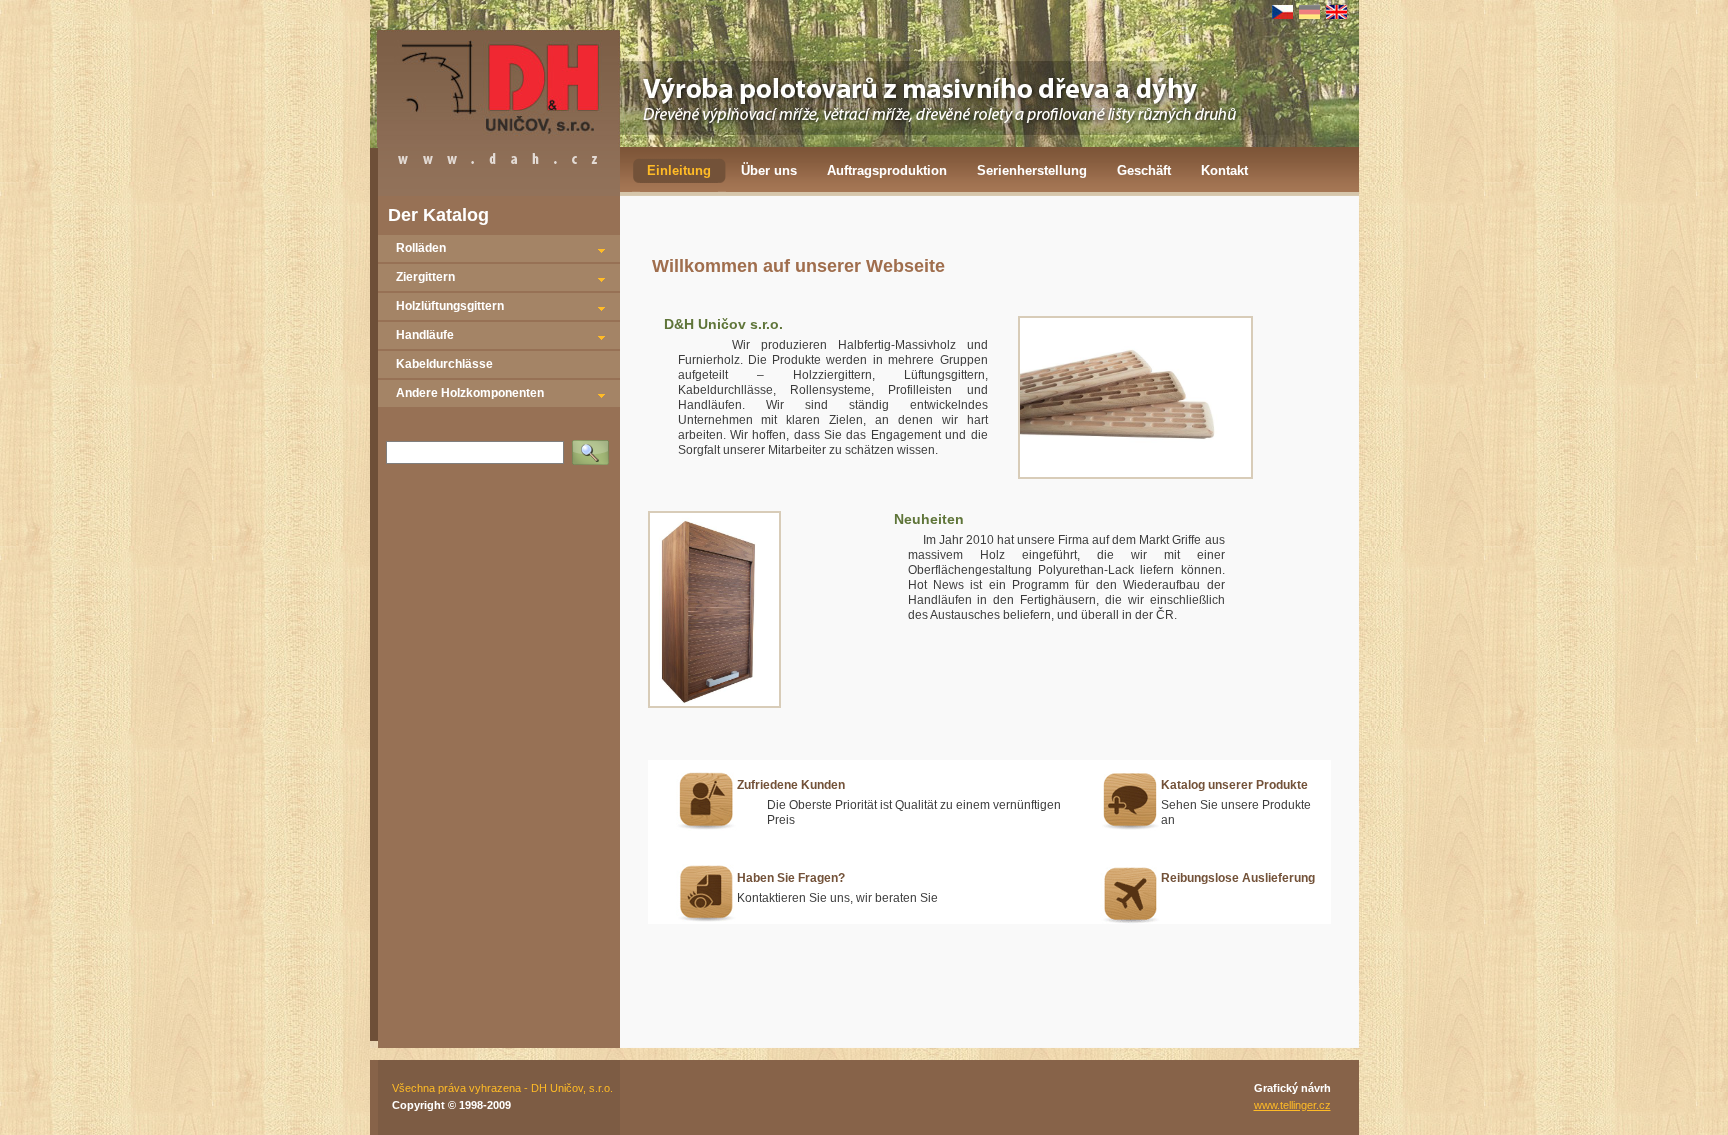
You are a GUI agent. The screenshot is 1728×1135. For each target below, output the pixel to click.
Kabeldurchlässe (444, 364)
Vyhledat (595, 446)
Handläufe (425, 335)
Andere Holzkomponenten (470, 393)
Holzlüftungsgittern (450, 306)
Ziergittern (425, 277)
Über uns (769, 170)
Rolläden (421, 248)
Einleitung (679, 170)
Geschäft (1144, 170)
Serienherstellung (1032, 170)
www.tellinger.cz (1292, 1105)
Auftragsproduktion (887, 170)
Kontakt (1224, 170)
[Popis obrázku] (1135, 475)
